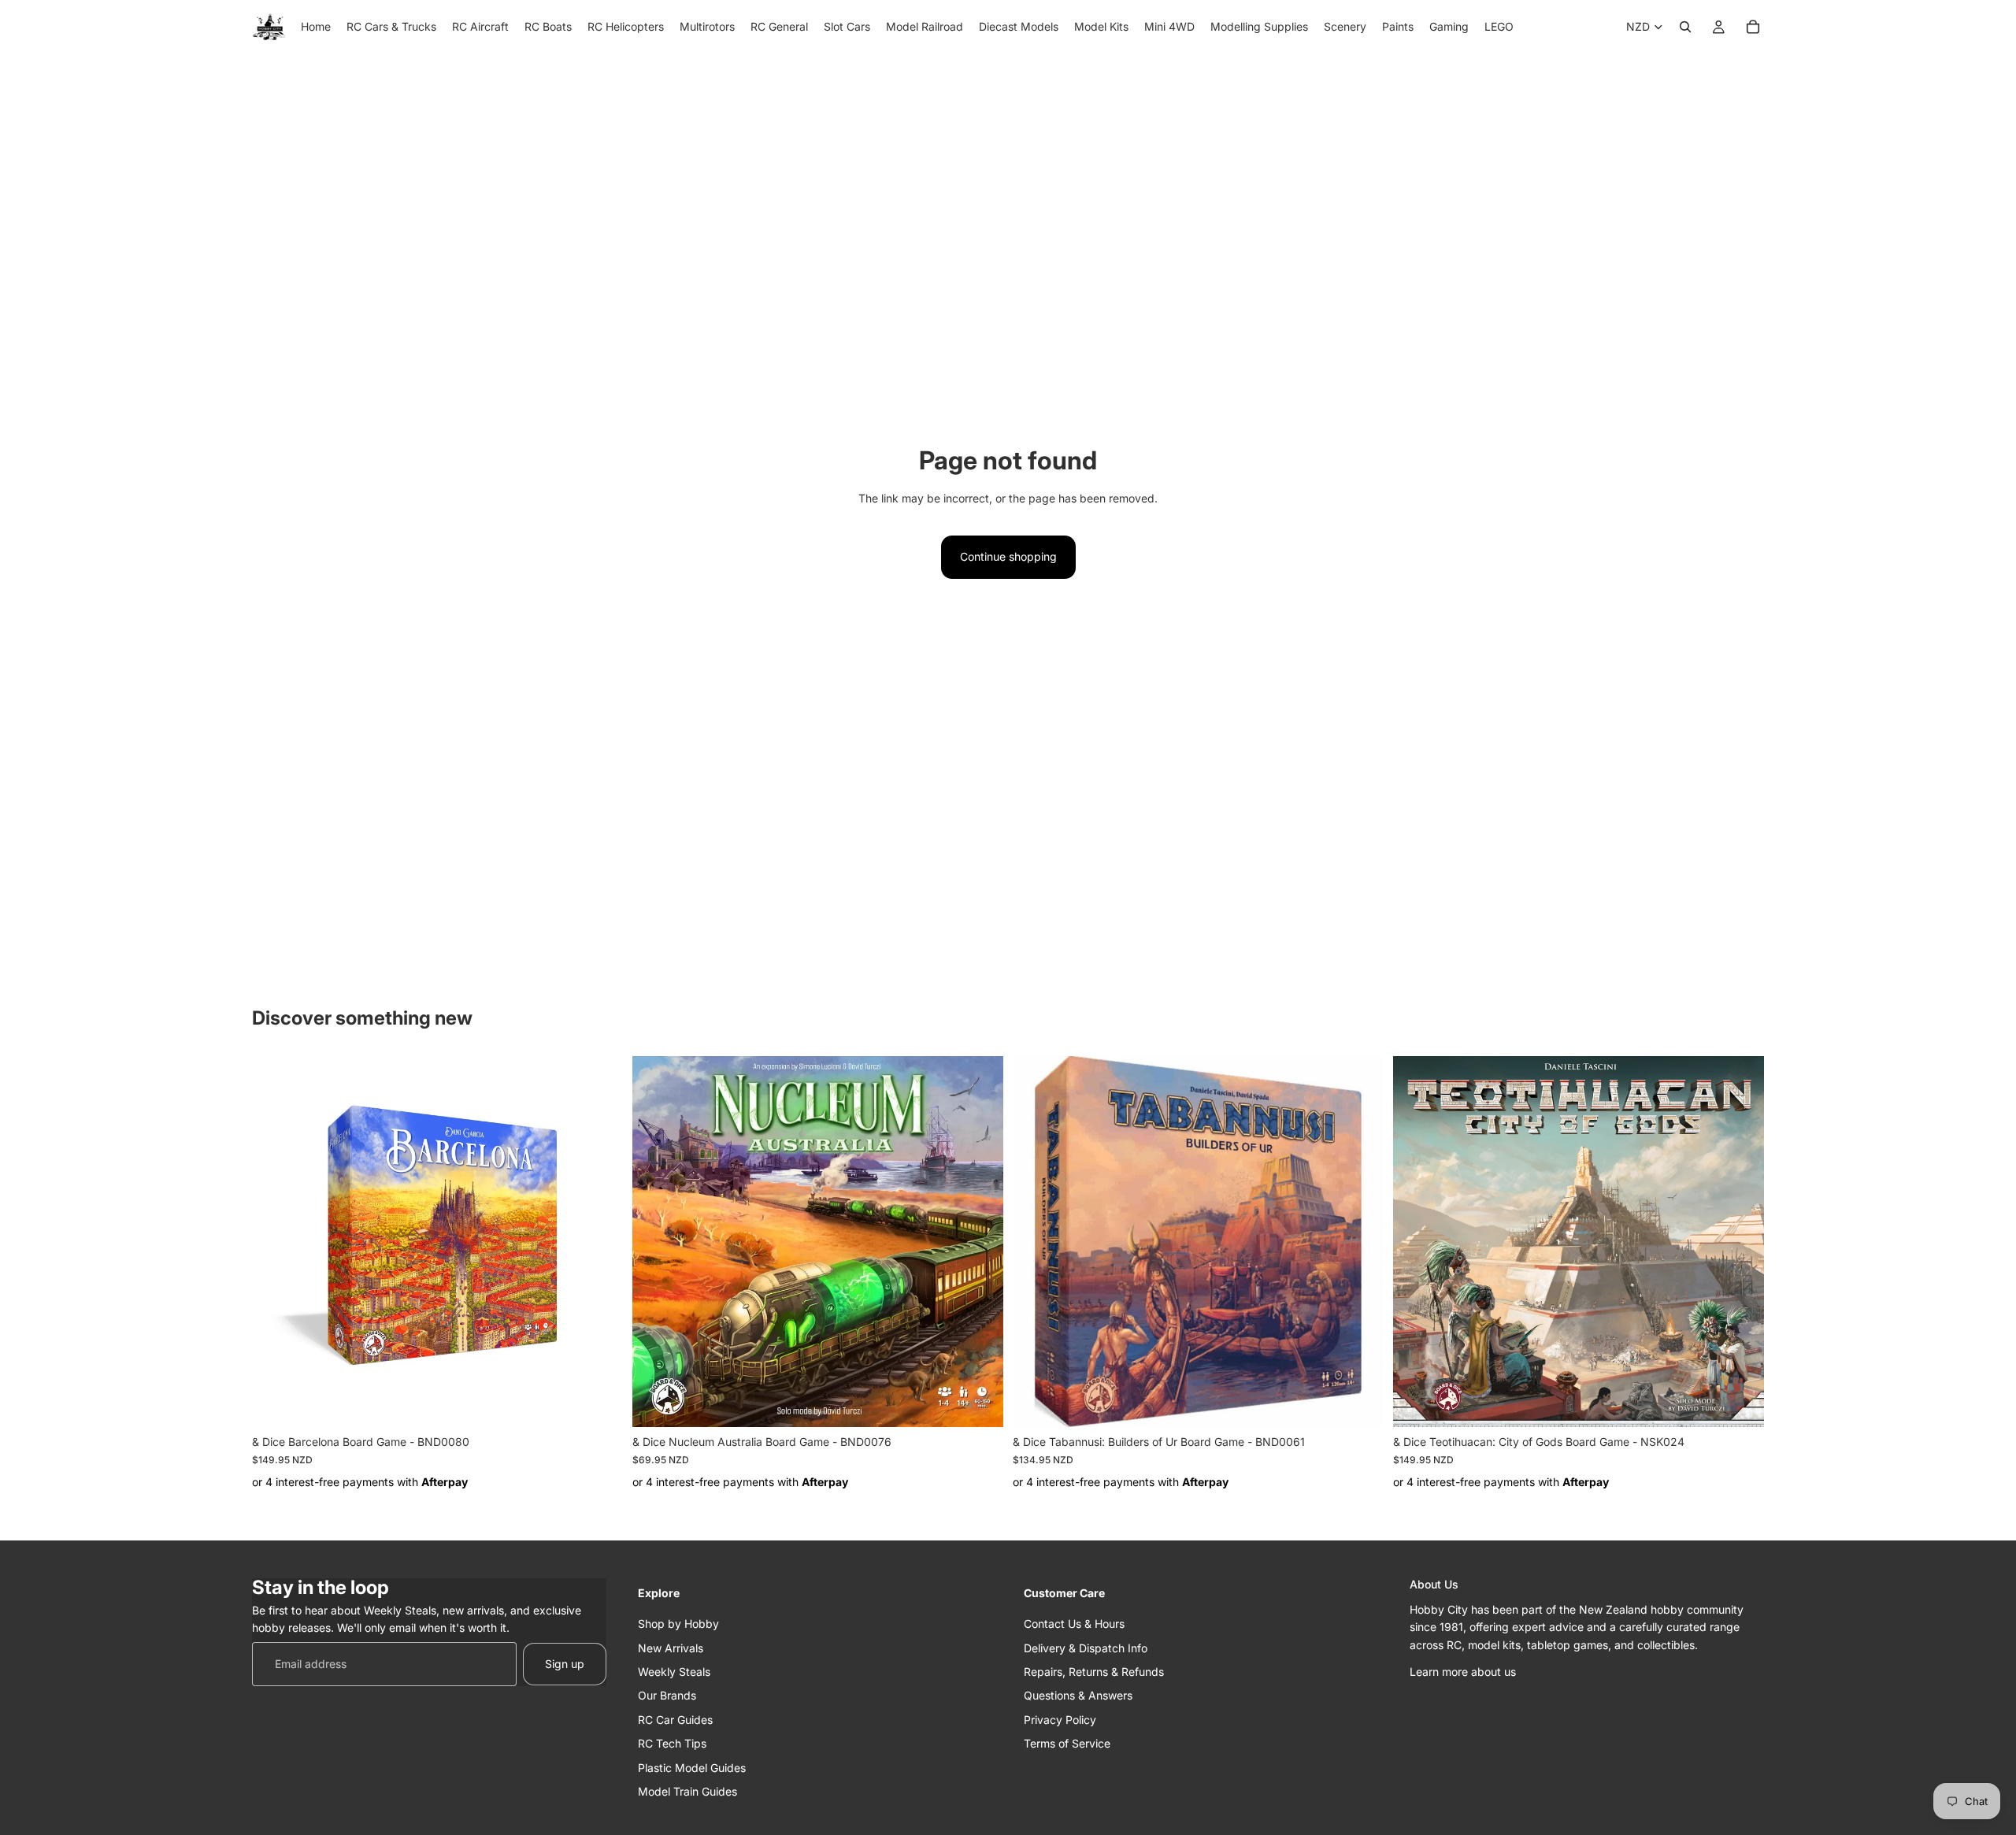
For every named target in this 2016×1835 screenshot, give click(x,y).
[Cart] (1753, 27)
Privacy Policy (1060, 1719)
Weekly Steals (674, 1672)
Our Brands (667, 1695)
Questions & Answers (1078, 1695)
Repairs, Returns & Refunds (1094, 1672)
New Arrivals (671, 1647)
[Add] (598, 1403)
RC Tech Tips (672, 1743)
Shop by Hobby (678, 1624)
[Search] (1685, 27)
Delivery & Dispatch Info (1086, 1647)
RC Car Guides (675, 1719)
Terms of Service (1067, 1743)
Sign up (565, 1663)
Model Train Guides (687, 1791)
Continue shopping (1008, 556)
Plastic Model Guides (692, 1767)
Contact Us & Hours (1074, 1624)
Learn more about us (1463, 1672)
